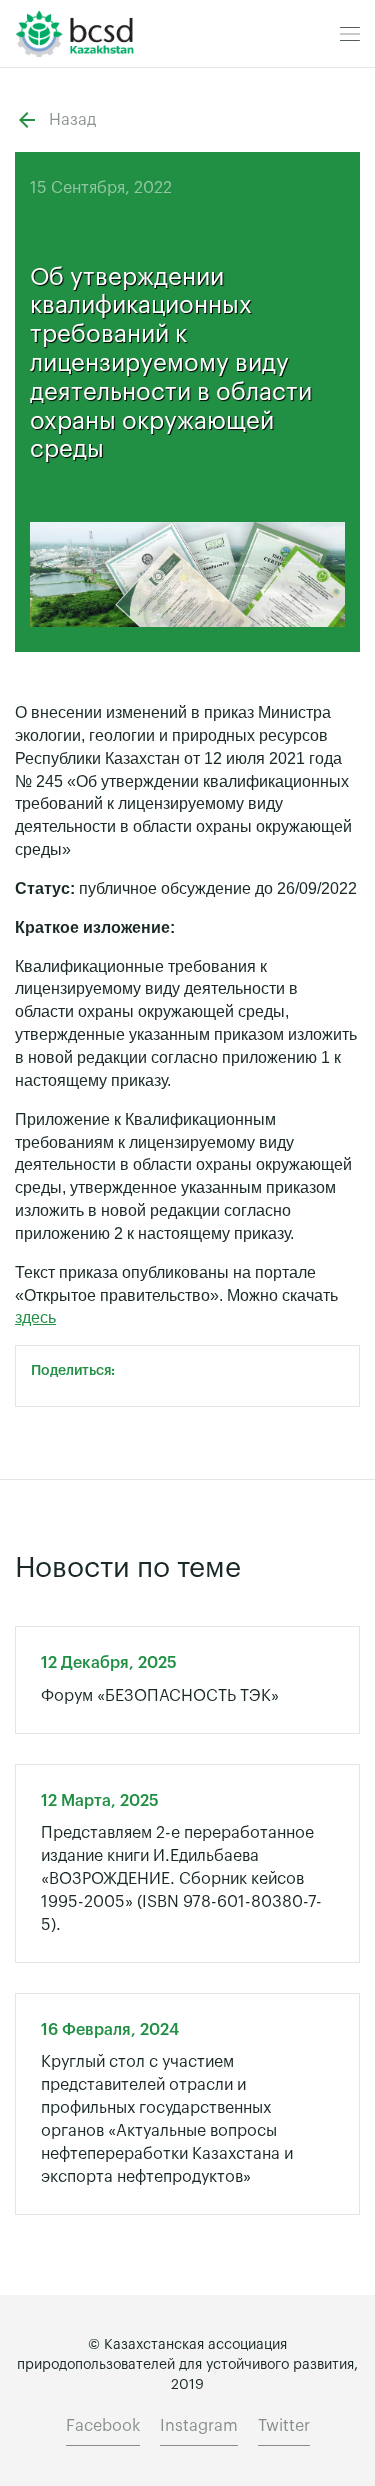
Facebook (103, 2426)
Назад (72, 120)
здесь (35, 1317)
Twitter (284, 2426)
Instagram (199, 2426)
